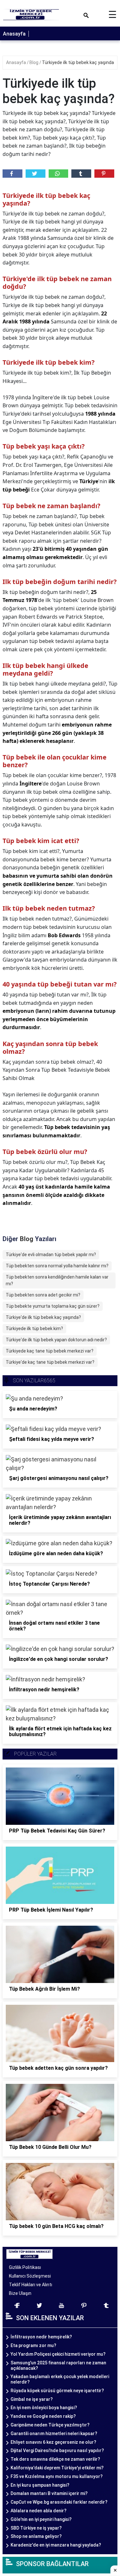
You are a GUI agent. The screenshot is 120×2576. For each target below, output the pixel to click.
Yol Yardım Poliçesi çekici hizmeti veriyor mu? (58, 2354)
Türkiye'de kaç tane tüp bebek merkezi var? (50, 1362)
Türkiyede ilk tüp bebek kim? (34, 1329)
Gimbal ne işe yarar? (32, 2399)
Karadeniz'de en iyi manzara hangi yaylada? (56, 2545)
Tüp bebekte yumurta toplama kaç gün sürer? (53, 1306)
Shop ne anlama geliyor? (36, 2536)
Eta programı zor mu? (33, 2345)
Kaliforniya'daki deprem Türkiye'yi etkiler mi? (57, 2468)
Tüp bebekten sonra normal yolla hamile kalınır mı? (57, 1266)
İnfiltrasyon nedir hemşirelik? (41, 2337)
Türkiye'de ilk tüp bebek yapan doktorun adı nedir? (56, 1340)
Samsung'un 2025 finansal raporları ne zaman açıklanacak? (58, 2365)
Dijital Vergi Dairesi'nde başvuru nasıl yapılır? (57, 2450)
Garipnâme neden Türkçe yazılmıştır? (50, 2425)
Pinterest (104, 174)
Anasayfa (14, 34)
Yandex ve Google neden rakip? (43, 2416)
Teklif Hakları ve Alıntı (31, 2285)
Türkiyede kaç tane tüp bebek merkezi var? (50, 1351)
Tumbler (81, 174)
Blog (34, 62)
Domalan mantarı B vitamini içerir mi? (49, 2493)
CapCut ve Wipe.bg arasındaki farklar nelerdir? (59, 2502)
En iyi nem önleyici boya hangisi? (44, 2408)
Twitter (36, 174)
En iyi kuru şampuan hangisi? (40, 2485)
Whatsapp (59, 174)
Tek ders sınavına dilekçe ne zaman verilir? (55, 2459)
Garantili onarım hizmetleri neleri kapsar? (54, 2434)
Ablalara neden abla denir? (39, 2511)
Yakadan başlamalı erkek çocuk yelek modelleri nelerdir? (60, 2379)
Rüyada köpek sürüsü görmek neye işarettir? (57, 2391)
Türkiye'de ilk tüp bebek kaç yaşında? (43, 1317)
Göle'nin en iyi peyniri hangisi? (41, 2519)
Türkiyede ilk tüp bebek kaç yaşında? (79, 62)
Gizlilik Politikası (25, 2267)
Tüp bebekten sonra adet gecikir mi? (43, 1295)
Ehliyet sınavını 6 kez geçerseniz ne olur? (53, 2442)
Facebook (12, 174)
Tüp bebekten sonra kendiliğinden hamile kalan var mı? (57, 1280)
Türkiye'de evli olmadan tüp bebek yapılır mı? (51, 1255)
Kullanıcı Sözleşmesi (30, 2276)
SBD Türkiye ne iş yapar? (36, 2528)
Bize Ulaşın (20, 2293)
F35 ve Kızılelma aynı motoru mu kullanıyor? (57, 2476)
